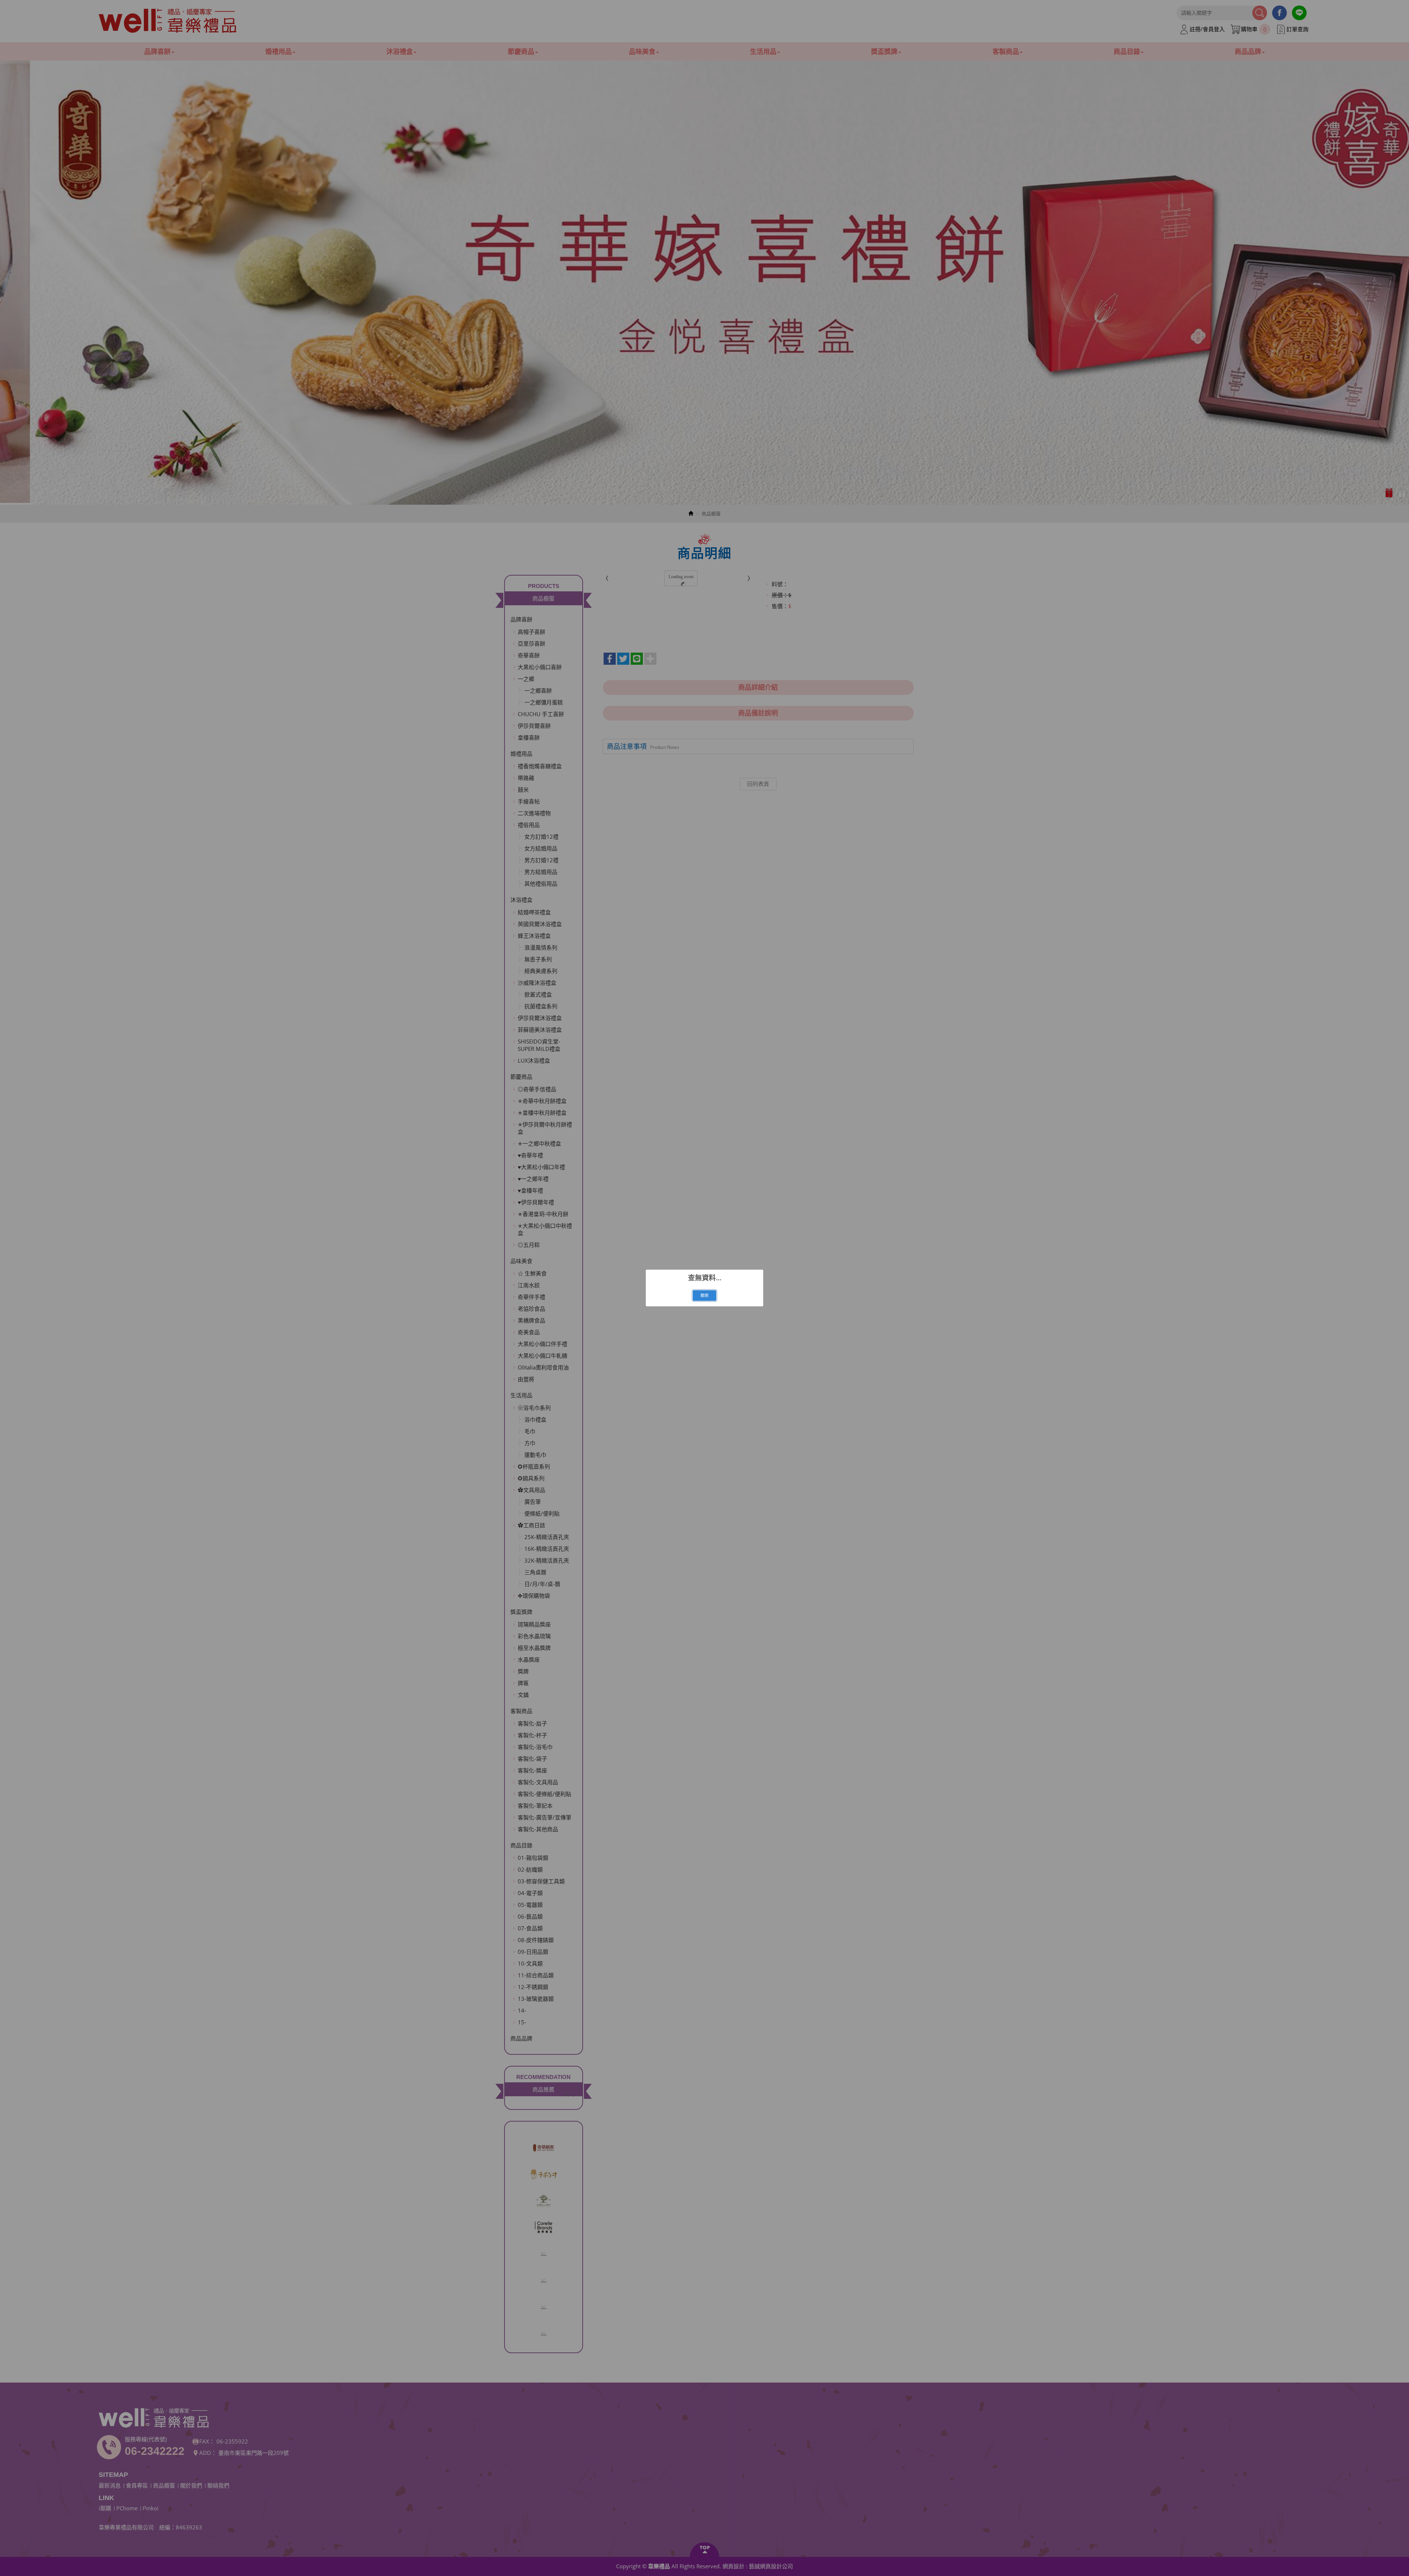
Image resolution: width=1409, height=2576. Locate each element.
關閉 (704, 1295)
